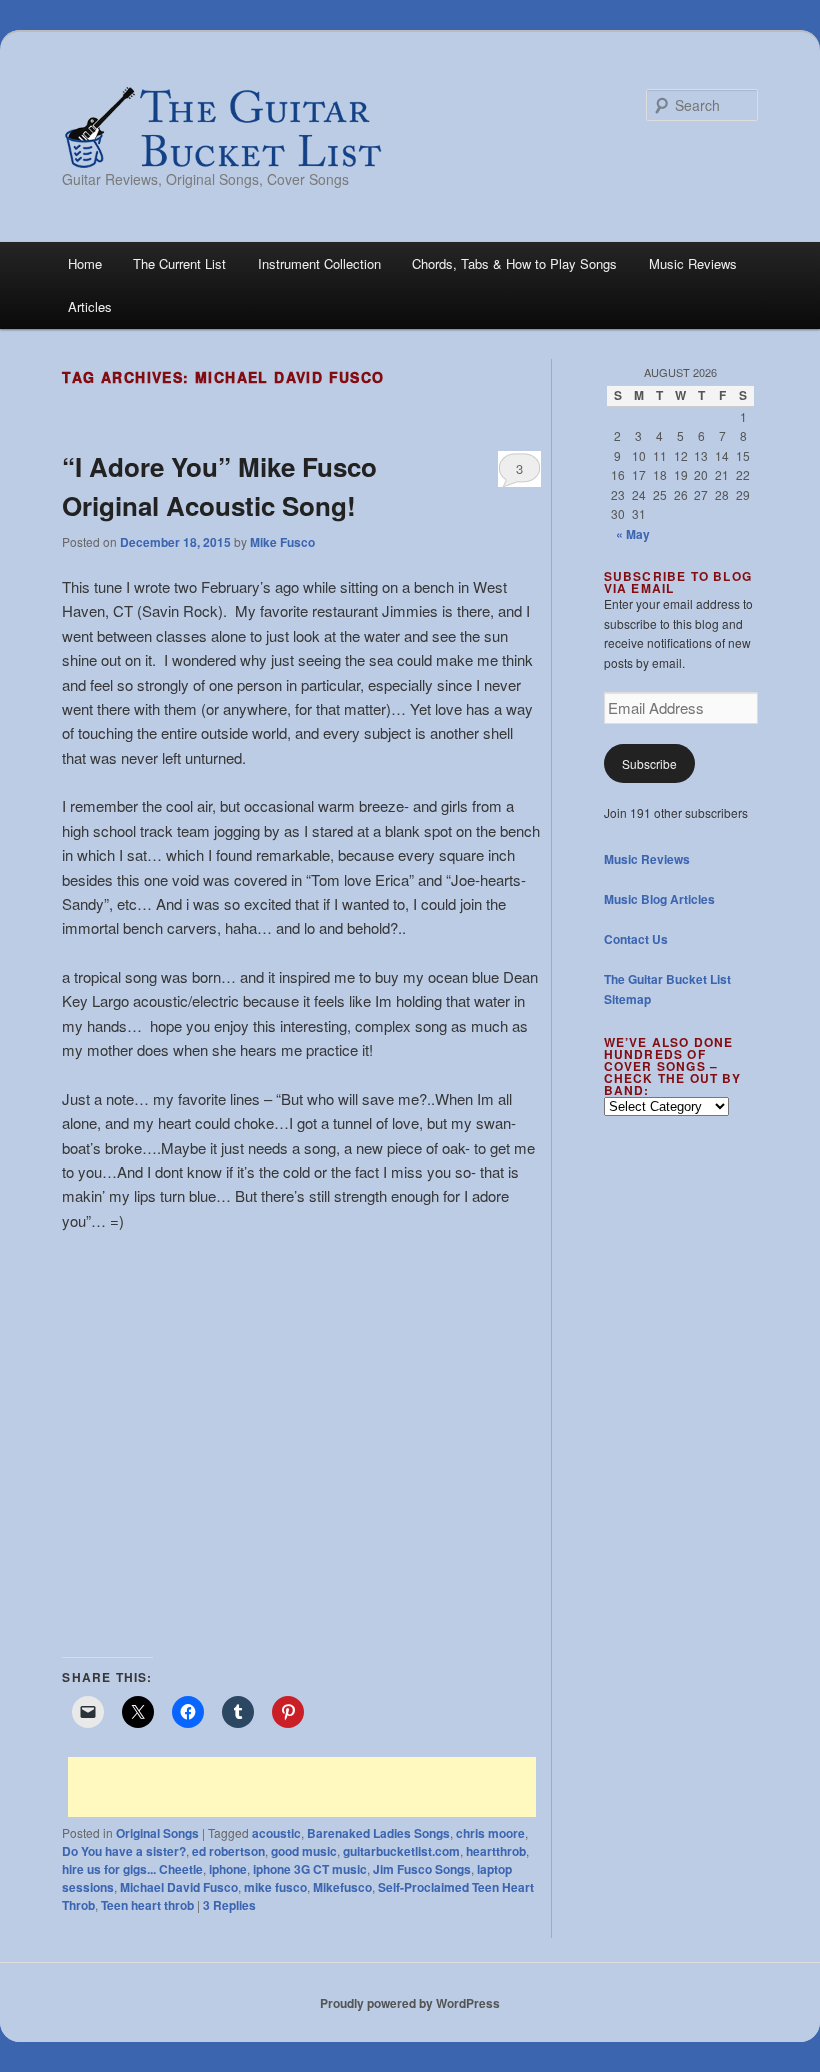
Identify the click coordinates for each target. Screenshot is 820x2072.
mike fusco (275, 1887)
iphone (228, 1869)
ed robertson (228, 1851)
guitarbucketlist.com (401, 1851)
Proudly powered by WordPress (410, 2003)
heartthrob (496, 1851)
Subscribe (649, 763)
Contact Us (636, 939)
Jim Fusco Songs (422, 1869)
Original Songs (157, 1833)
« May (633, 534)
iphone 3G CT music (310, 1869)
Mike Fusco (282, 542)
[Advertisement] (302, 1787)
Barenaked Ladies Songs (378, 1833)
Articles (90, 306)
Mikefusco (342, 1887)
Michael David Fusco (179, 1887)
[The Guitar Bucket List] (222, 127)
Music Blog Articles (659, 899)
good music (304, 1851)
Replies (229, 1905)
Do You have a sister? (124, 1851)
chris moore (490, 1833)
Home (85, 263)
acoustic (276, 1833)
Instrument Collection (319, 263)
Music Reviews (693, 263)
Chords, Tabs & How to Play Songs (514, 263)
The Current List (179, 263)
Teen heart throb (147, 1905)
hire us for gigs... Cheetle (132, 1869)
